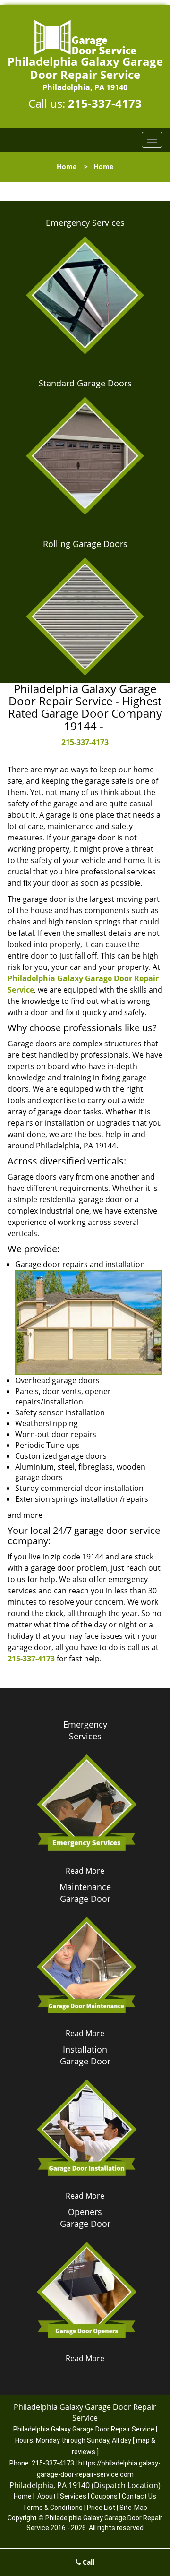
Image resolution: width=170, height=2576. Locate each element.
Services (73, 2496)
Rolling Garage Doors (85, 544)
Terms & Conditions (53, 2508)
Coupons (104, 2496)
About (47, 2496)
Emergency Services (85, 223)
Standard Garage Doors (85, 383)
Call (88, 2562)
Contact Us (139, 2496)
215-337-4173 (105, 103)
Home (67, 167)
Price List (101, 2508)
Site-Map (133, 2508)
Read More (85, 1871)
